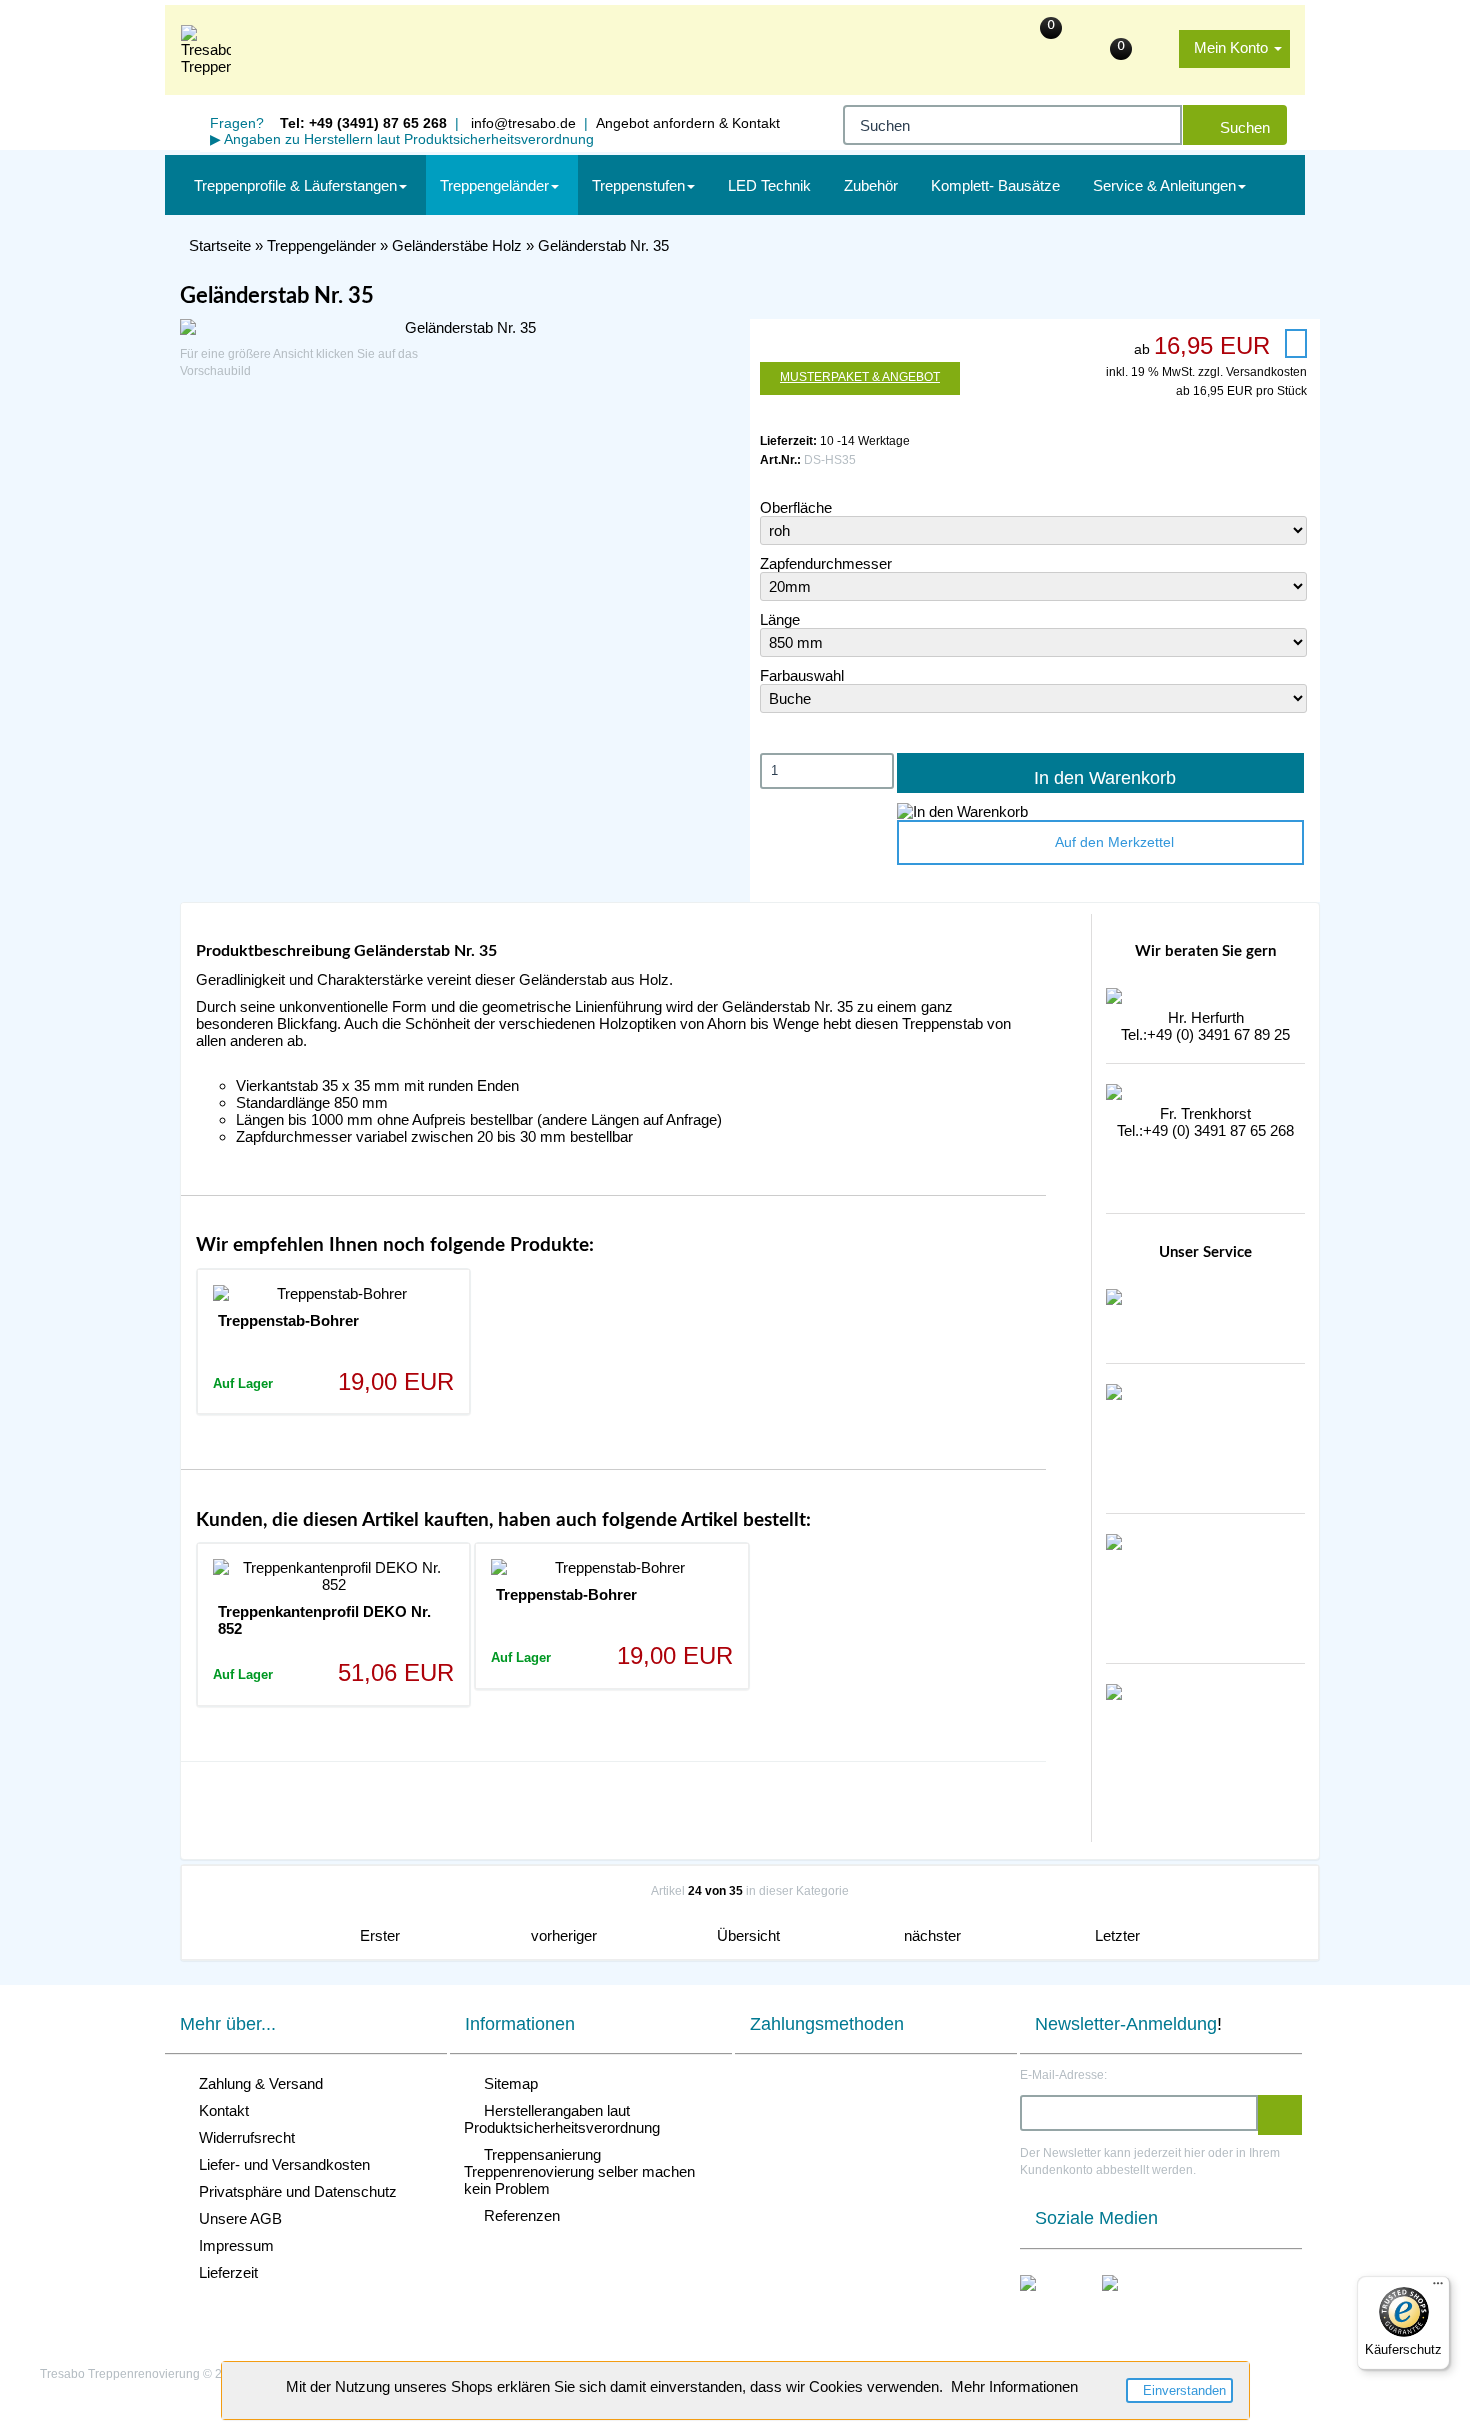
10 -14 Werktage (865, 441)
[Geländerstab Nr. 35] (462, 327)
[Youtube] (1131, 2304)
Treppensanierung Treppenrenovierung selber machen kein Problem (579, 2171)
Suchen (1241, 127)
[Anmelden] (1280, 2115)
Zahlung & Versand (257, 2083)
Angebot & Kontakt (688, 123)
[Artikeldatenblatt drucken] (1296, 343)
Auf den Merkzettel (1110, 842)
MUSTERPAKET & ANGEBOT (860, 377)
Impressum (232, 2245)
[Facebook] (1049, 2304)
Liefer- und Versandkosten (280, 2164)
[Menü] (1438, 2288)
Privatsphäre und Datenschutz (294, 2191)
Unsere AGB (236, 2218)
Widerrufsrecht (243, 2137)
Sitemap (507, 2083)
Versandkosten (1266, 372)
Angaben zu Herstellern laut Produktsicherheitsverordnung (402, 139)
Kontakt (220, 2110)
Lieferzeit (224, 2272)
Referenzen (518, 2215)
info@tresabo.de (521, 123)
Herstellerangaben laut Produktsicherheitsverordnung (562, 2119)
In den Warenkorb (1100, 778)
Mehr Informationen (1014, 2386)
